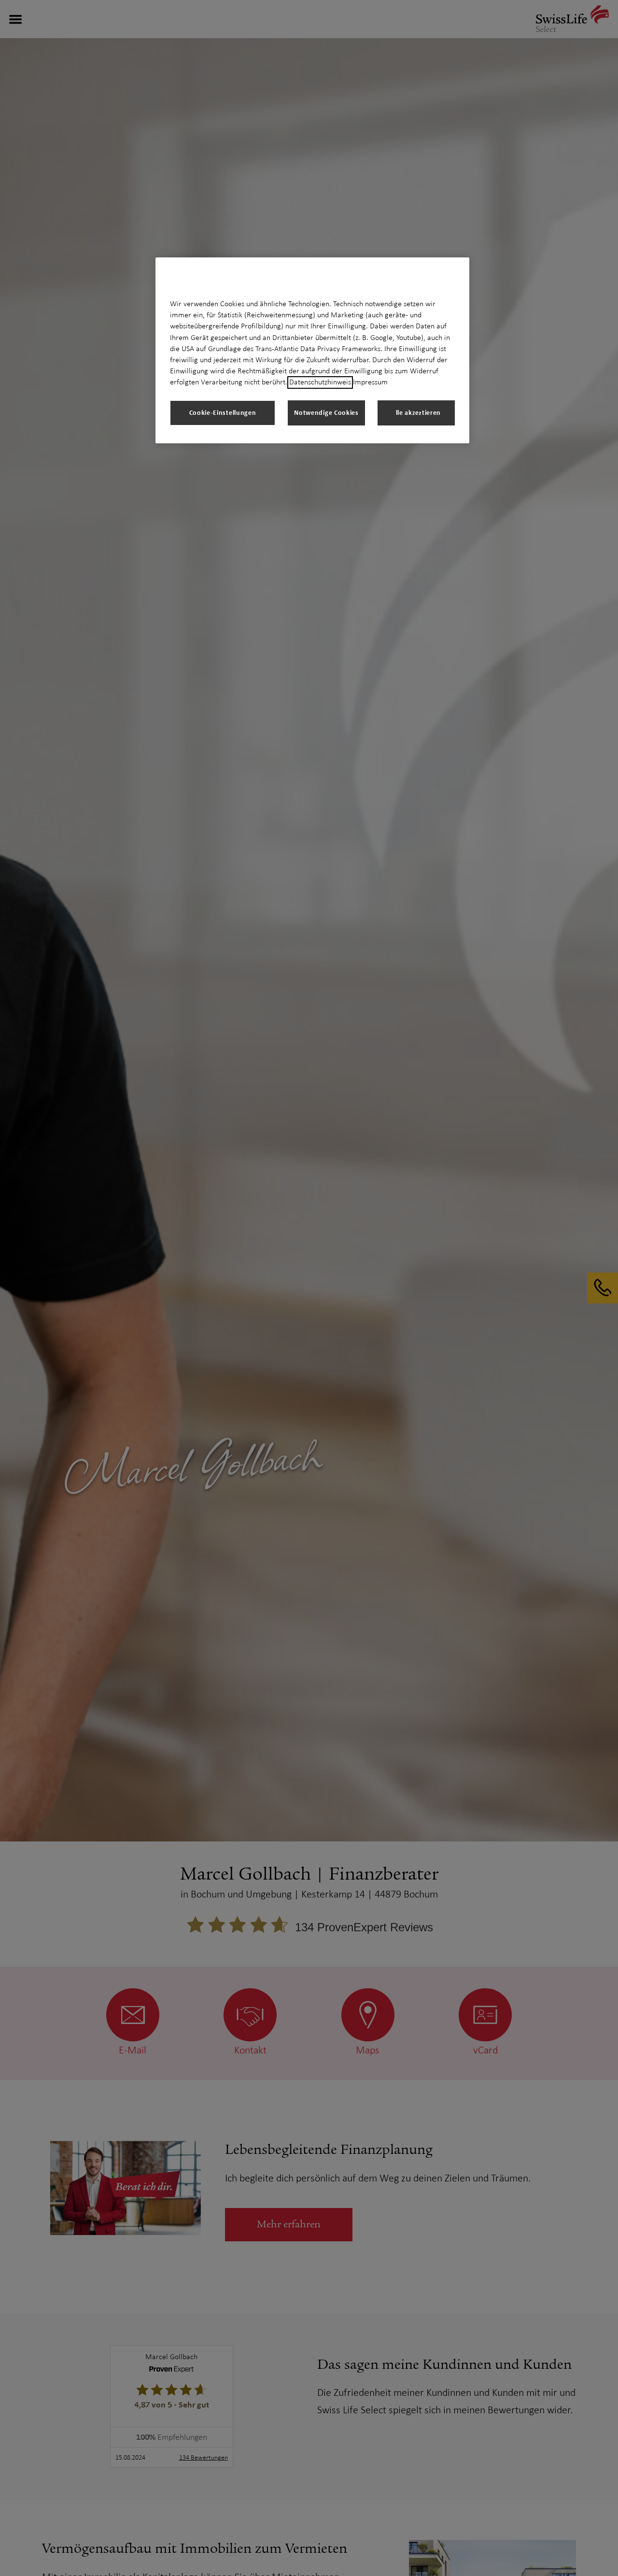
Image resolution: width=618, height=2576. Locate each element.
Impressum (370, 382)
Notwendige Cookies (326, 413)
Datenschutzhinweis (320, 382)
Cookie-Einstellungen (223, 413)
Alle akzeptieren (416, 413)
